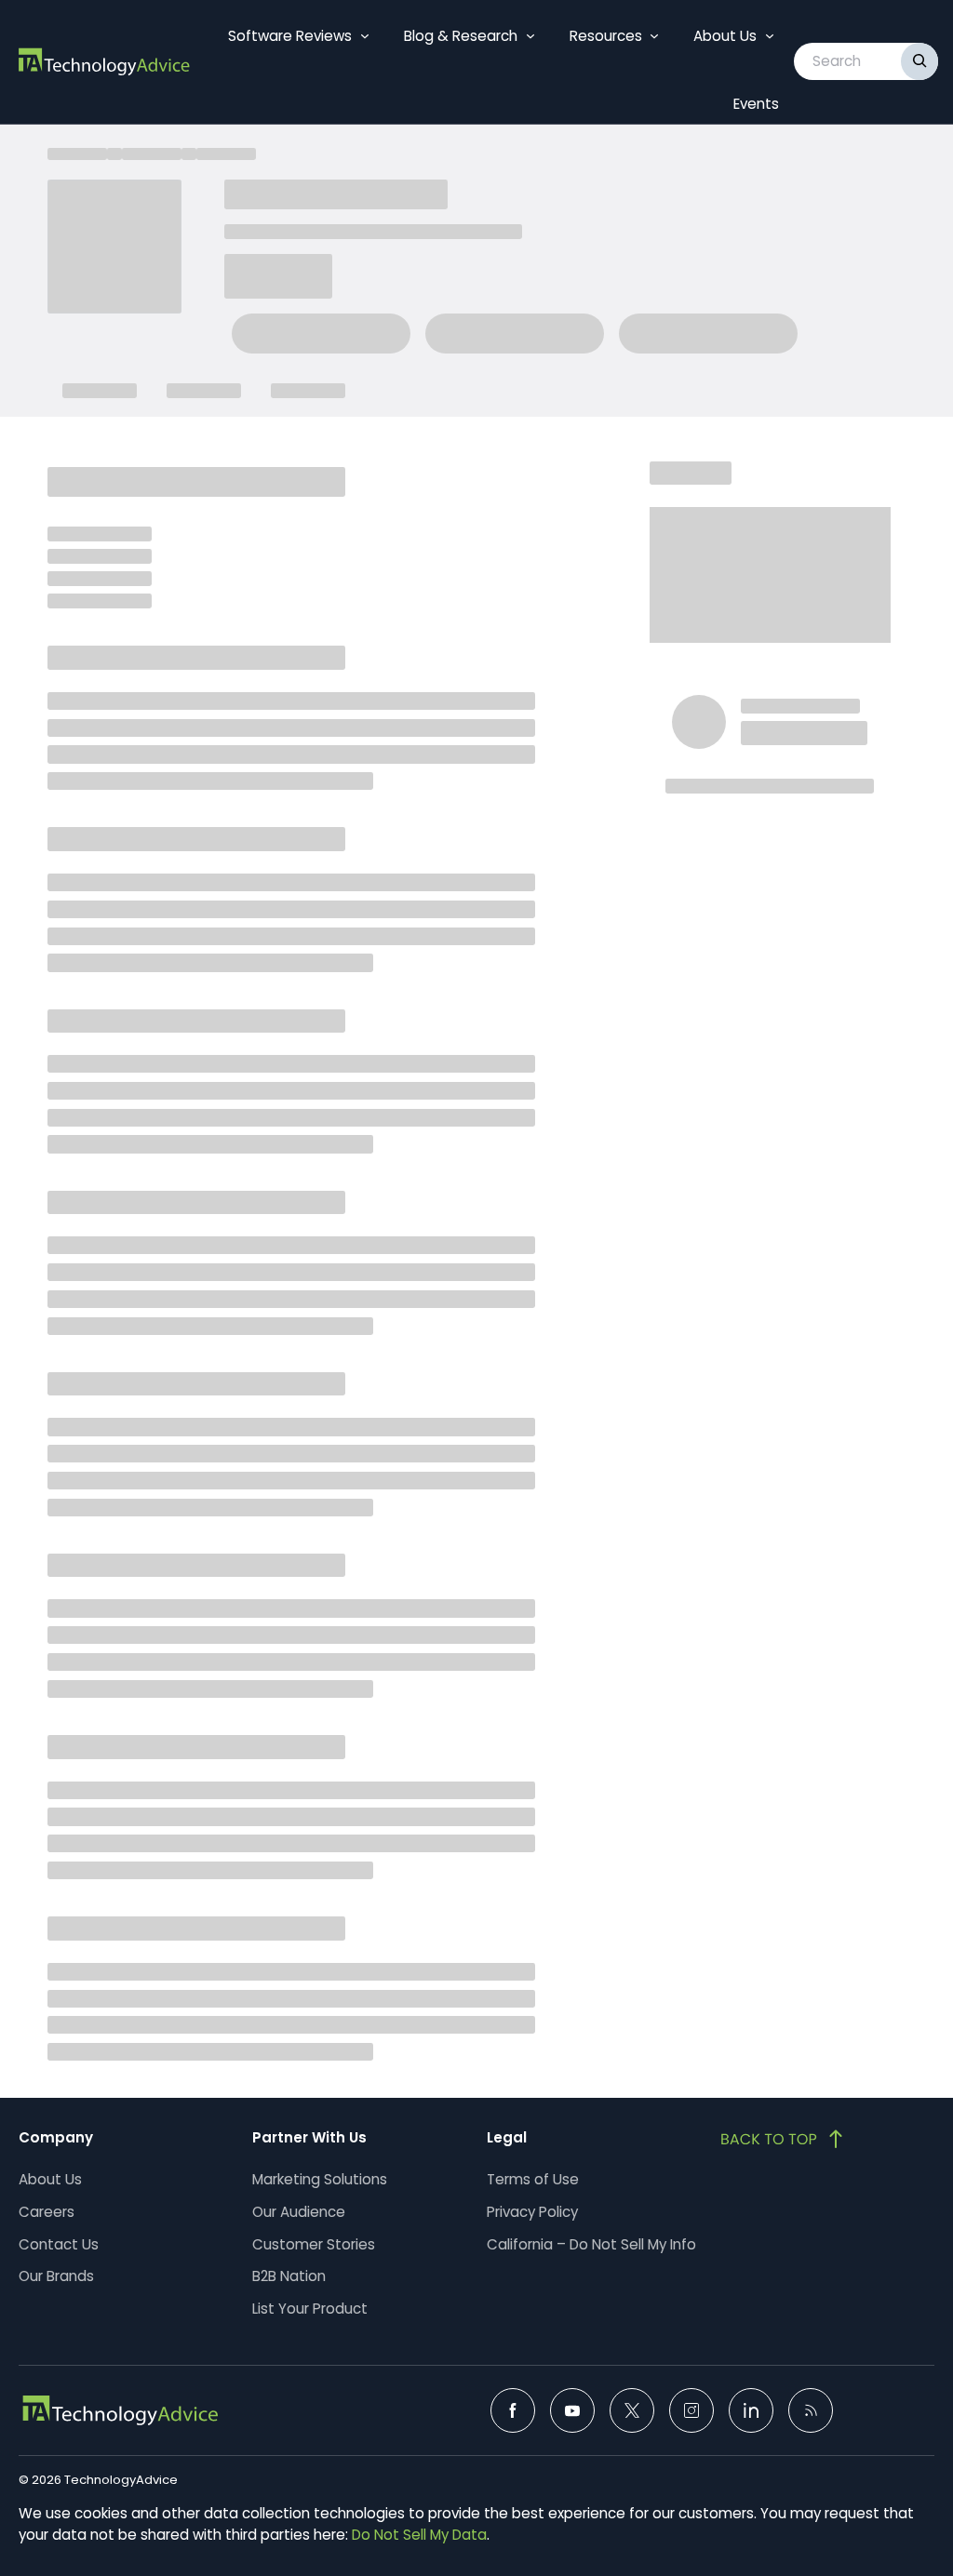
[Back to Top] (784, 2139)
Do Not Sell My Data (419, 2535)
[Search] (919, 61)
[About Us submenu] (770, 36)
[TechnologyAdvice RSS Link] (811, 2410)
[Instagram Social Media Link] (691, 2410)
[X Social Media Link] (632, 2410)
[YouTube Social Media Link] (572, 2410)
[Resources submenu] (654, 36)
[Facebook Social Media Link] (513, 2410)
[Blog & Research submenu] (530, 36)
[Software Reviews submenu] (365, 36)
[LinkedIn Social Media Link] (751, 2410)
